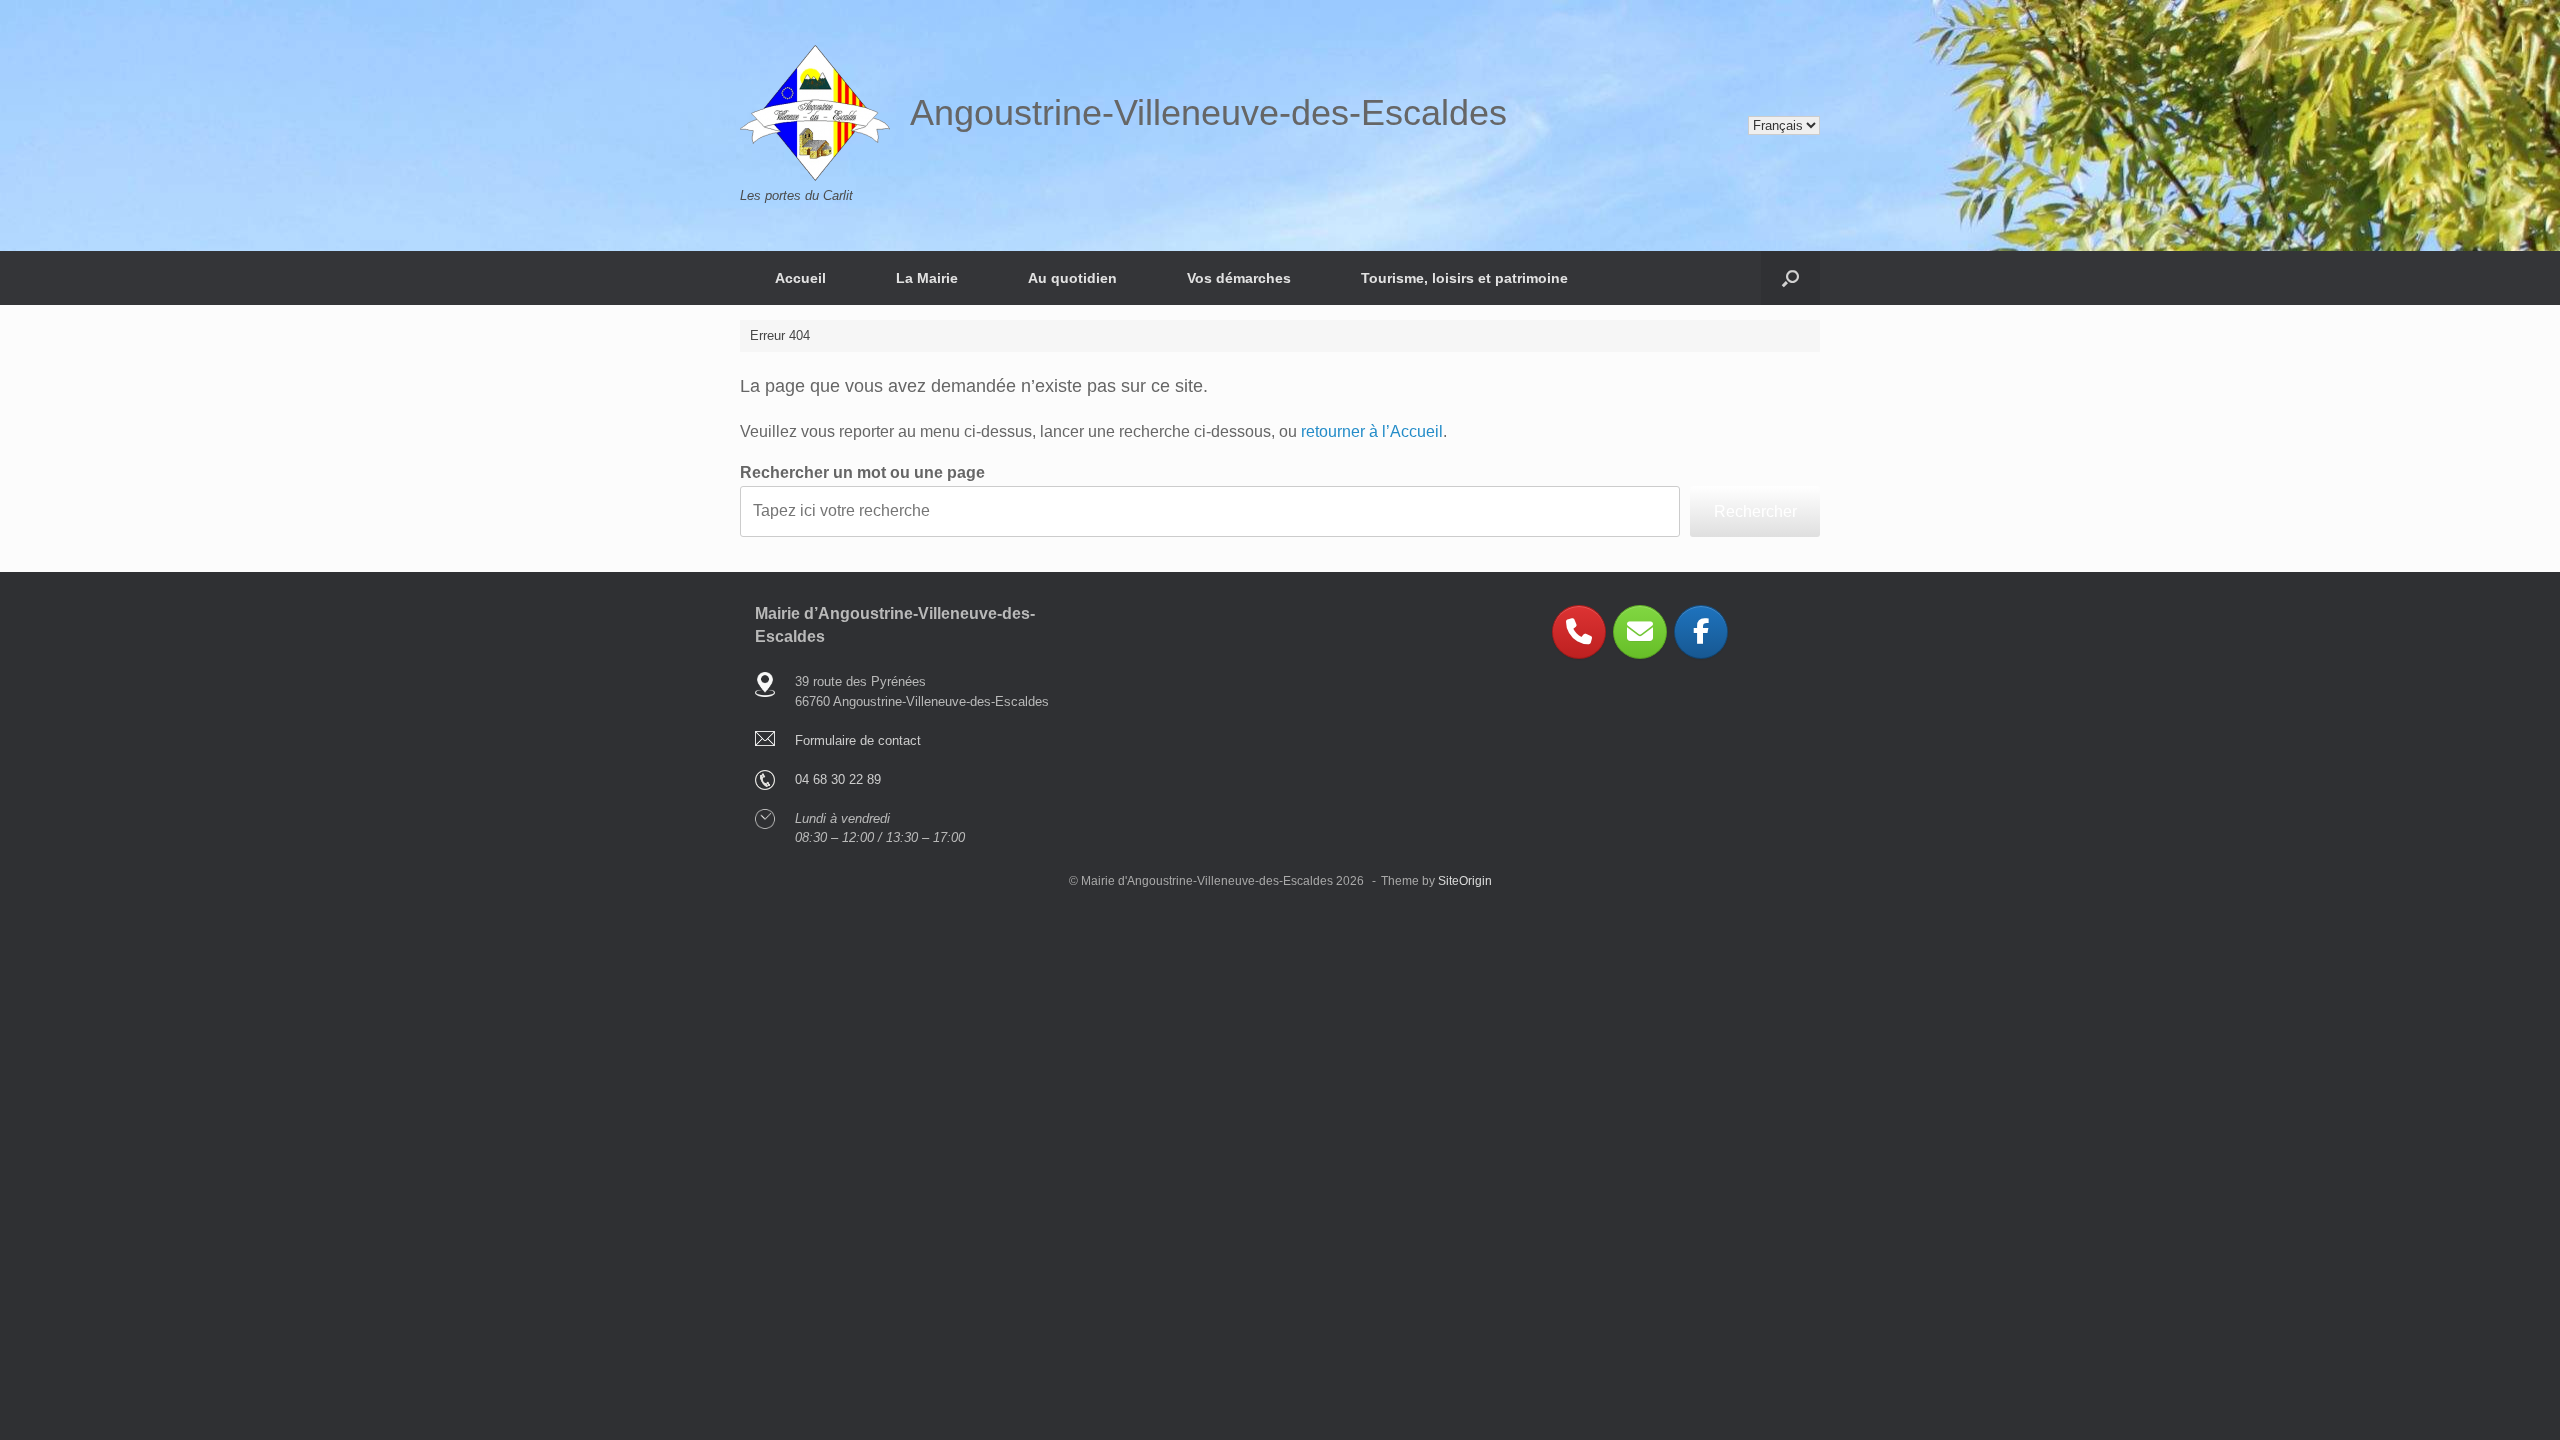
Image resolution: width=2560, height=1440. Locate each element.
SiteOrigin (1465, 881)
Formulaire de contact (858, 740)
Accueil (800, 278)
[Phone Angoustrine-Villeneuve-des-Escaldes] (1579, 632)
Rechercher (1755, 511)
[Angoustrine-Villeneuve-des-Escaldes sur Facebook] (1701, 632)
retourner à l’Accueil (1372, 431)
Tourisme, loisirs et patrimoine (1464, 278)
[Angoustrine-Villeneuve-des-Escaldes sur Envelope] (1640, 632)
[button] (1790, 278)
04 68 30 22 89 (838, 779)
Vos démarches (1239, 278)
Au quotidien (1072, 278)
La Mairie (927, 278)
